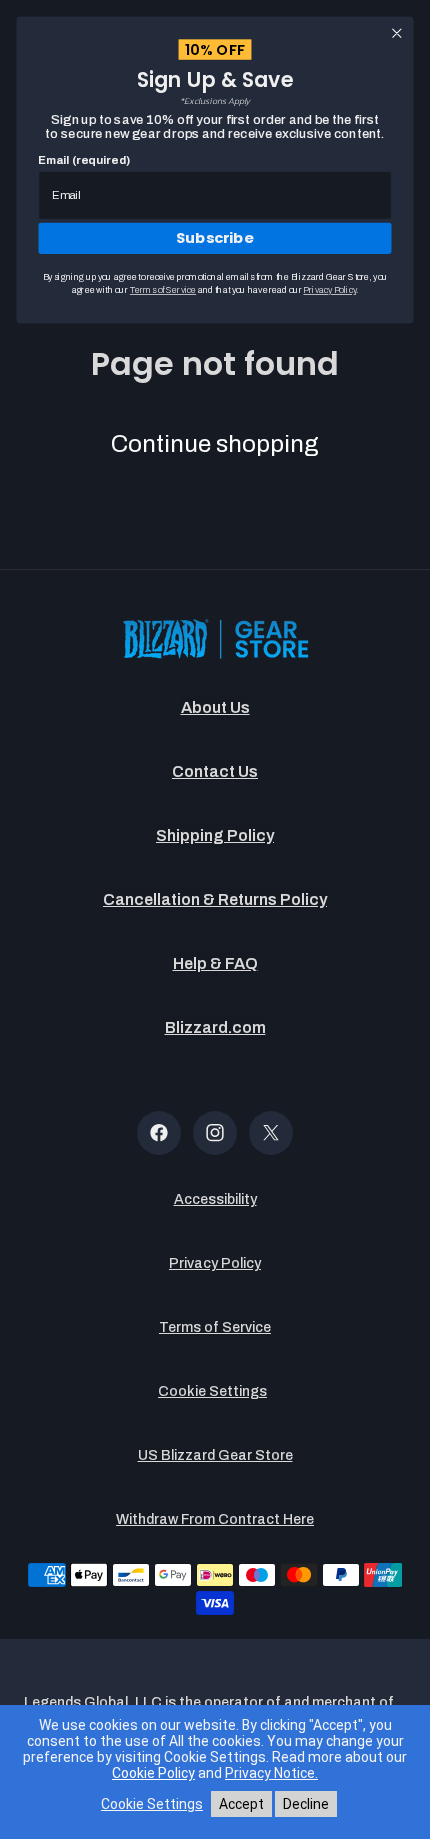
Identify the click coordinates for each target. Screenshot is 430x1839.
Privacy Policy (215, 1263)
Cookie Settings (212, 1391)
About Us (215, 707)
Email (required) (84, 160)
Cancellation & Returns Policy (215, 899)
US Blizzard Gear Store (215, 1455)
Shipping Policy (215, 835)
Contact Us (215, 771)
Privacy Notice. (271, 1773)
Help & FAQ (215, 963)
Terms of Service (215, 1327)
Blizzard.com (215, 1027)
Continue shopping (215, 444)
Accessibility (215, 1199)
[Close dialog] (397, 33)
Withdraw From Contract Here (215, 1519)
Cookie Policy (153, 1773)
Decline (306, 1804)
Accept (241, 1804)
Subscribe (215, 238)
